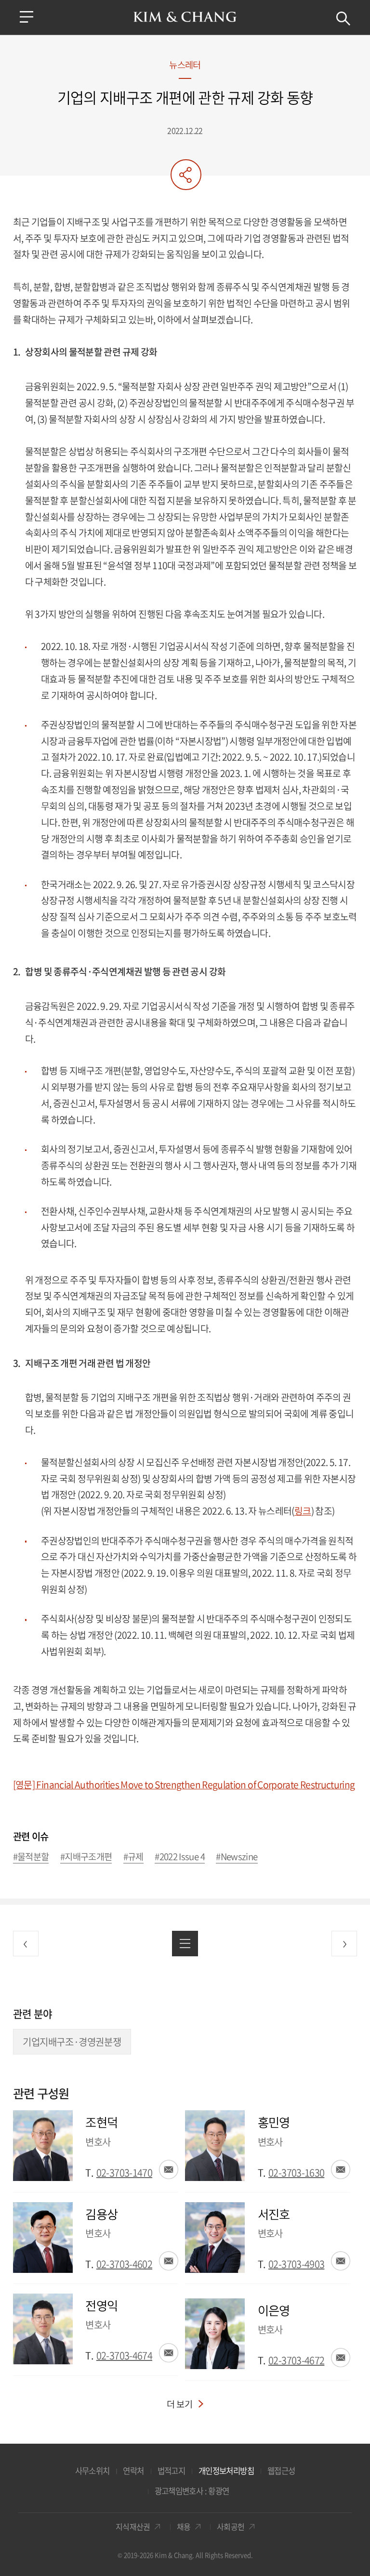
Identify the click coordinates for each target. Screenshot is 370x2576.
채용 (184, 2527)
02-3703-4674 (124, 2355)
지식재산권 (133, 2527)
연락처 (133, 2471)
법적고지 (171, 2471)
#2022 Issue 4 (180, 1857)
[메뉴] (26, 17)
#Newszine (237, 1857)
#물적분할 (31, 1857)
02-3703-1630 (296, 2173)
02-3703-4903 (296, 2264)
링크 (303, 1511)
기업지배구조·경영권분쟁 (72, 2042)
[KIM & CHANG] (185, 17)
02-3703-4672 (296, 2360)
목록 (185, 1944)
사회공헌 (231, 2527)
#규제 (133, 1857)
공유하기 (186, 175)
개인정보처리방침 (226, 2471)
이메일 (169, 2169)
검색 (343, 19)
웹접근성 (281, 2471)
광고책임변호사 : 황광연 (192, 2491)
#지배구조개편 (86, 1857)
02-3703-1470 (124, 2173)
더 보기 (179, 2404)
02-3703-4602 (124, 2264)
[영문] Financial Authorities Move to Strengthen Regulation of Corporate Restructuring (184, 1785)
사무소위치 (92, 2471)
